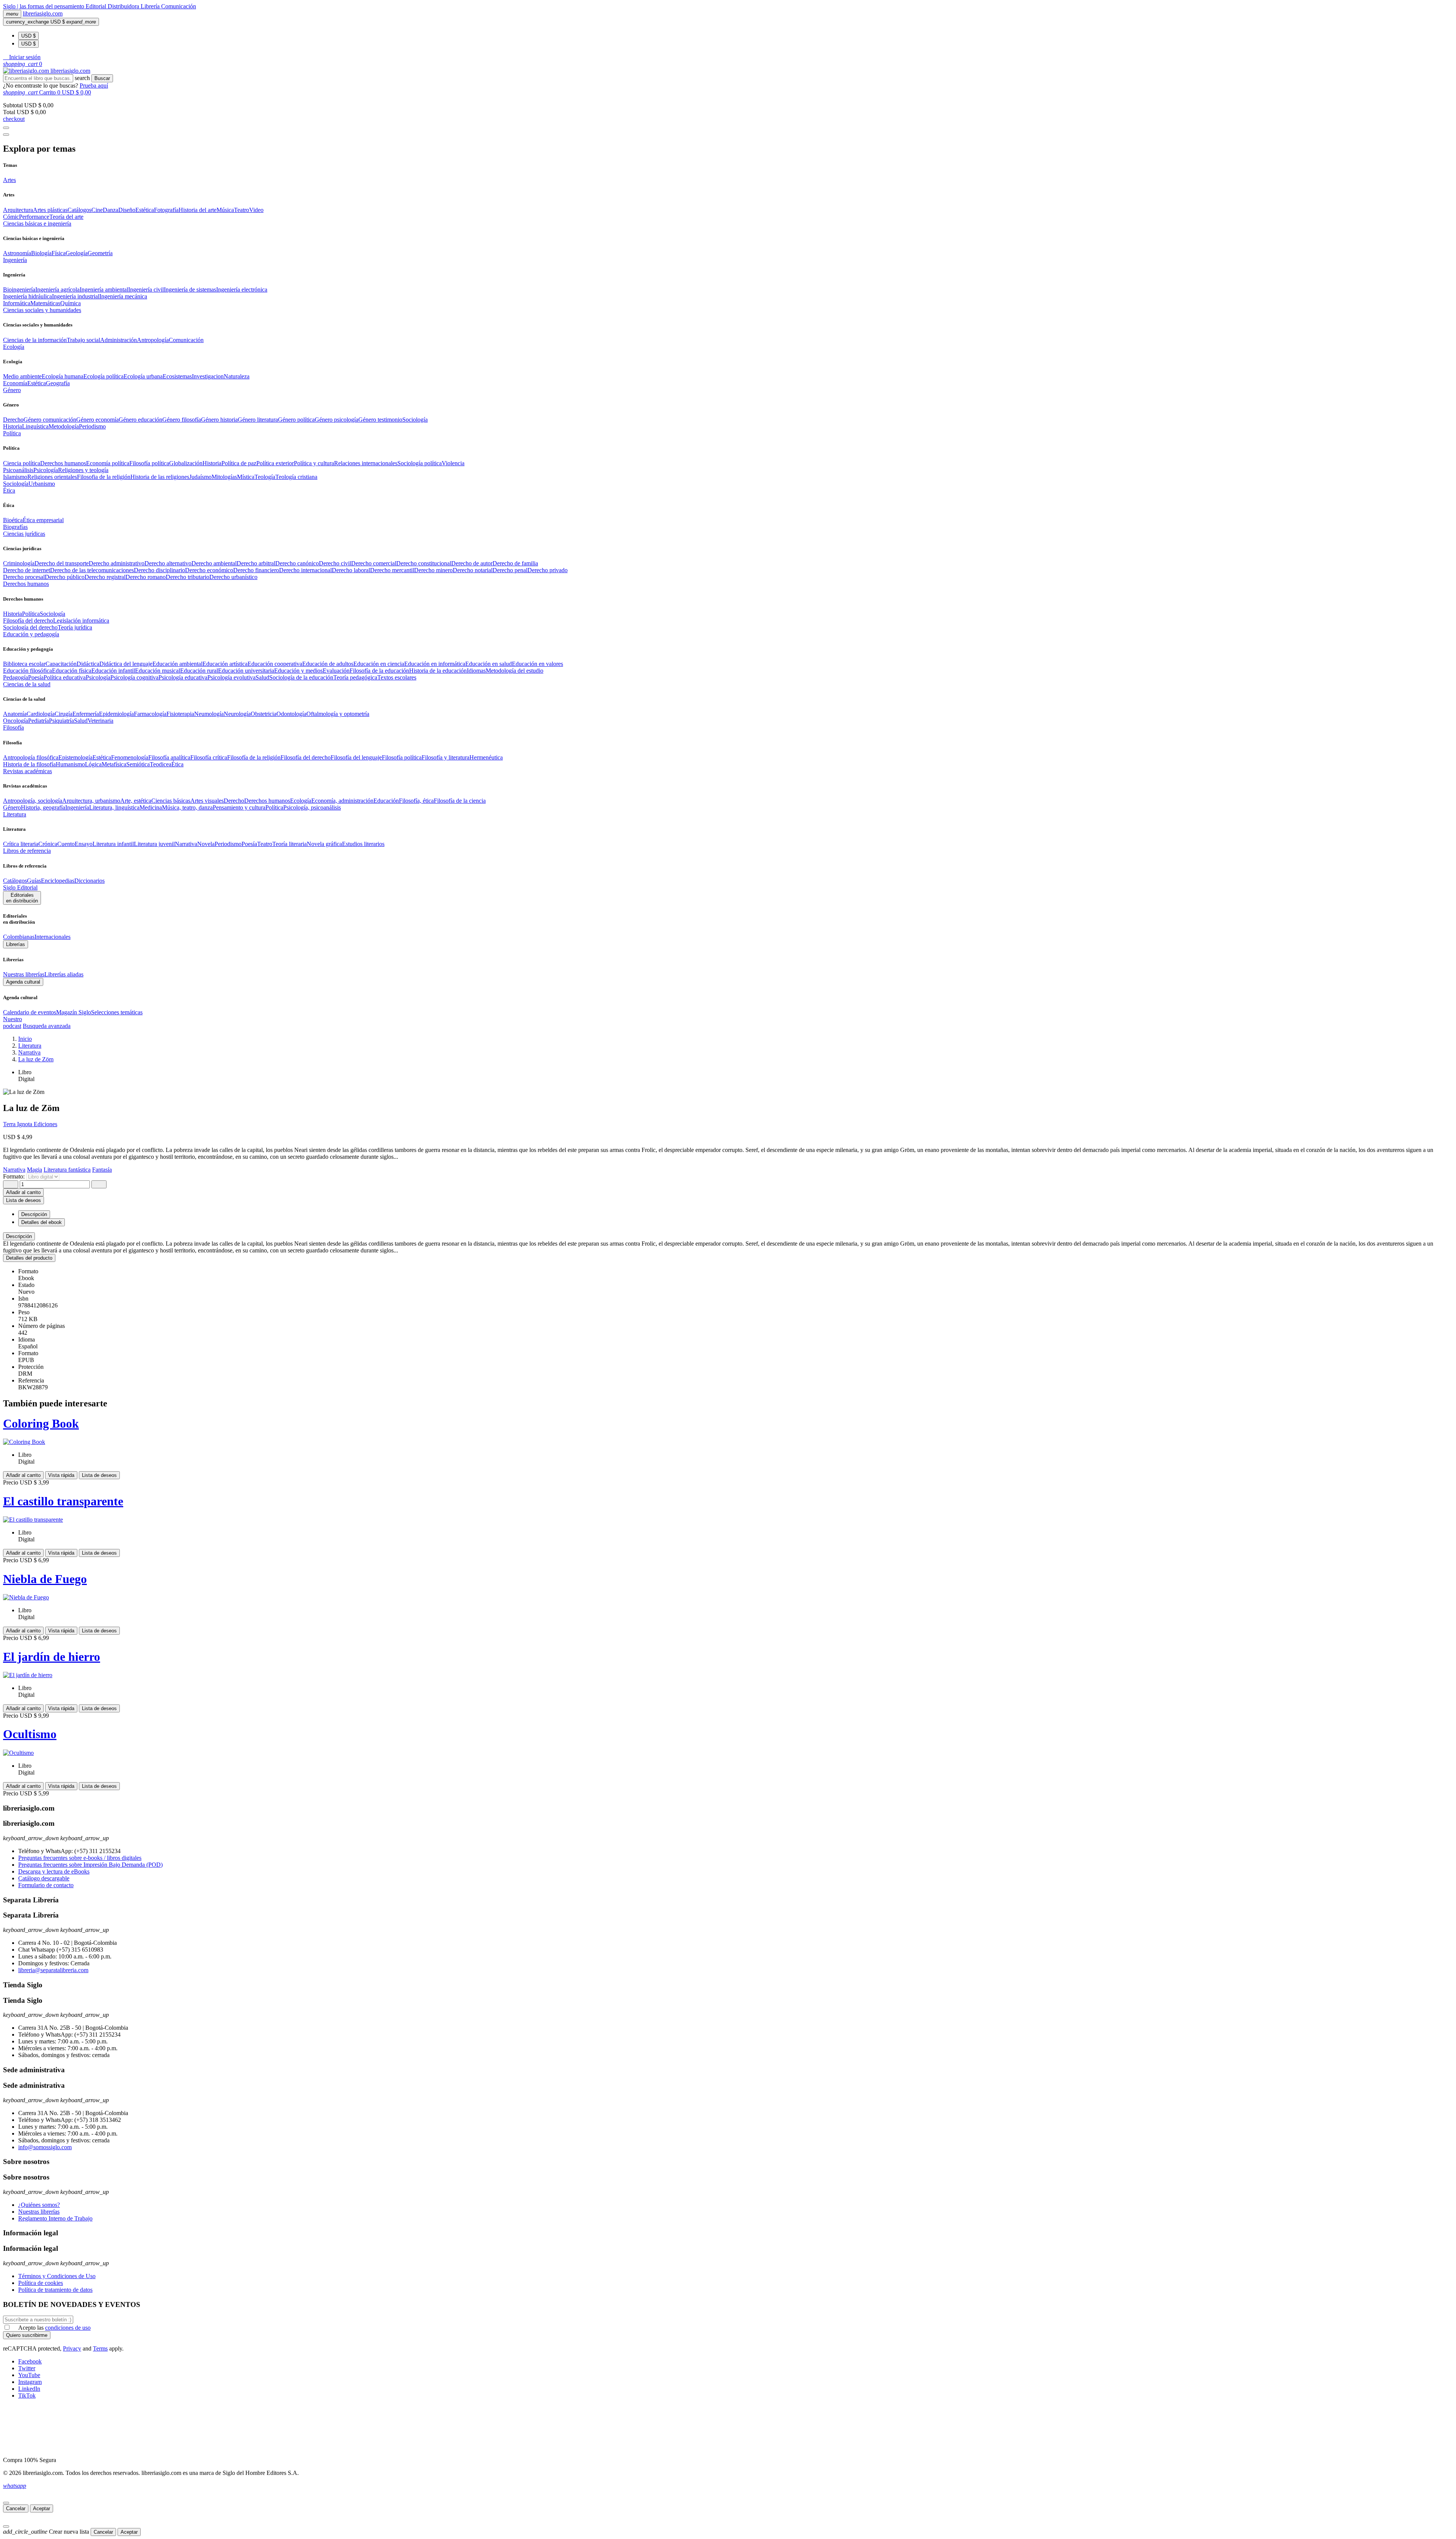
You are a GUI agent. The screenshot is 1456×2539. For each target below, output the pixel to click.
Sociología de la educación (301, 677)
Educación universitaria (246, 671)
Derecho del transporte (62, 563)
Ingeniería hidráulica (27, 296)
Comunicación (179, 6)
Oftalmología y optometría (338, 714)
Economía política (108, 463)
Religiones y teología (83, 470)
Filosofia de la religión (104, 477)
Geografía (58, 383)
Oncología (16, 721)
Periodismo (92, 426)
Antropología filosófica (31, 757)
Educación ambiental (177, 664)
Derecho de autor (472, 563)
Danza (111, 210)
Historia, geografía (43, 807)
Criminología (19, 563)
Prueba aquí (94, 86)
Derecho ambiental (214, 563)
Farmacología (150, 714)
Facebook (30, 2361)
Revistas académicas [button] (27, 771)
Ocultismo (30, 1734)
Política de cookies (41, 2283)
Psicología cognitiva (134, 677)
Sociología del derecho (30, 627)
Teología (265, 477)
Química (71, 303)
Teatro (242, 210)
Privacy (72, 2348)
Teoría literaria (289, 844)
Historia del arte (198, 210)
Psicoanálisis (18, 470)
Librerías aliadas (64, 974)
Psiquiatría (61, 721)
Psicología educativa (183, 677)
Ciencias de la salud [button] (27, 684)
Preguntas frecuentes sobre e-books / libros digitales (80, 1858)
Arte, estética (136, 801)
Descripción (19, 1236)
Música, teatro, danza (187, 807)
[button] (22, 57)
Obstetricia (264, 714)
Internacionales (53, 937)
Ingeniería (77, 807)
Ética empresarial (43, 520)
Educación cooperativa (275, 664)
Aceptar (42, 2508)
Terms (100, 2348)
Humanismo (70, 764)
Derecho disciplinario (159, 570)
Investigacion (208, 376)
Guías (34, 881)
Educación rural (199, 671)
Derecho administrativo (117, 563)
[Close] (6, 135)
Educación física (72, 671)
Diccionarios (89, 881)
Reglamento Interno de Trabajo (55, 2218)
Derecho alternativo (168, 563)
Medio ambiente (22, 376)
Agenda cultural (23, 982)
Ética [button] (9, 490)
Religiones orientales (52, 477)
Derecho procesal (24, 577)
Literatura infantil (113, 844)
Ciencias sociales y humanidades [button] (42, 310)
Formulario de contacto (46, 1885)
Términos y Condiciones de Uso (57, 2276)
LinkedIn (29, 2389)
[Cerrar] (6, 2503)
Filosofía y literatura (446, 757)
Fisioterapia (180, 714)
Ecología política (104, 376)
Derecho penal (510, 570)
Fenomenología (130, 757)
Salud (262, 677)
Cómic (11, 217)
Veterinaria (100, 721)
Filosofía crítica (209, 757)
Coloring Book (41, 1423)
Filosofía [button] (13, 727)
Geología (77, 253)
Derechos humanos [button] (26, 584)
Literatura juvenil (154, 844)
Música (225, 210)
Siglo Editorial (20, 887)
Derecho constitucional (424, 563)
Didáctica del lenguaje (126, 664)
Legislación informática (81, 621)
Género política (296, 420)
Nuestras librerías (24, 974)
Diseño (127, 210)
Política (31, 614)
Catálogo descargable (44, 1878)
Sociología (415, 420)
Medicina (151, 807)
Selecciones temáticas (117, 1012)
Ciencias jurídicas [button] (24, 534)
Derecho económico (209, 570)
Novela (206, 844)
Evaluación (336, 671)
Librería (151, 6)
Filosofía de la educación (379, 671)
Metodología (64, 426)
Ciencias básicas (171, 801)
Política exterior (275, 463)
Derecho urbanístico (233, 577)
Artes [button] (9, 180)
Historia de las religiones (160, 477)
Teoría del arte (66, 217)
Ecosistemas (177, 376)
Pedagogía (16, 677)
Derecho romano (146, 577)
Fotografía (166, 210)
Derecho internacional (305, 570)
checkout (14, 119)
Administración (118, 340)
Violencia (453, 463)
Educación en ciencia (379, 664)
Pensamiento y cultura (239, 807)
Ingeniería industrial (76, 296)
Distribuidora (124, 6)
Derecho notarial (473, 570)
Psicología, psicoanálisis (312, 807)
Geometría (100, 253)
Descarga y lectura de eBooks (54, 1871)
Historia (13, 426)
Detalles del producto (29, 1258)
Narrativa (186, 844)
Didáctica (88, 664)
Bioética (13, 520)
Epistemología (75, 757)
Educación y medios (298, 671)
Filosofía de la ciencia (460, 801)
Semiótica (138, 764)
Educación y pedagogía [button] (31, 634)
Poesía (36, 677)
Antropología (153, 340)
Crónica (48, 844)
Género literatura (258, 420)
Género (12, 807)
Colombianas (19, 937)
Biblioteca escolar (24, 664)
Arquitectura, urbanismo (91, 801)
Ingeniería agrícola (57, 290)
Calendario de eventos (30, 1012)
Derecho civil (335, 563)
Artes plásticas (50, 210)
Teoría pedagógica (355, 677)
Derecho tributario (187, 577)
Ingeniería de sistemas (190, 290)
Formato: (15, 1176)
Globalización (186, 463)
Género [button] (12, 390)
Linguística (35, 426)
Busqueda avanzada (47, 1026)
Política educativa (65, 677)
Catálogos (79, 210)
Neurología (237, 714)
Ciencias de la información (35, 340)
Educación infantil (113, 671)
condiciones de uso (68, 2328)
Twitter (27, 2368)
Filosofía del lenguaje (356, 757)
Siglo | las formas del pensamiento (44, 6)
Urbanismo (42, 484)
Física (59, 253)
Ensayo (84, 844)
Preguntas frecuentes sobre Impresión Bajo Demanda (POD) (90, 1865)
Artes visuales (207, 801)
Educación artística (225, 664)
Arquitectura (18, 210)
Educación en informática (435, 664)
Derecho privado (548, 570)
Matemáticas (45, 303)
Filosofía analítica (169, 757)
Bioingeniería (19, 290)
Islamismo (15, 477)
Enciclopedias (58, 881)
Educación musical (158, 671)
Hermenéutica (486, 757)
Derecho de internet (27, 570)
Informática (17, 303)
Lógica (93, 764)
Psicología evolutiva (231, 677)
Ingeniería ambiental (104, 290)
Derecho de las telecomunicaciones (92, 570)
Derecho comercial (374, 563)
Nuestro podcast (13, 1022)
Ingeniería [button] (15, 260)
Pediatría (38, 721)
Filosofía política (149, 463)
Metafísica (114, 764)
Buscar (102, 78)
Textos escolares (397, 677)
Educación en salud (489, 664)
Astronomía (17, 253)
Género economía (97, 420)
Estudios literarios (363, 844)
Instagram (30, 2382)
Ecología (301, 801)
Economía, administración (342, 801)
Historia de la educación (438, 671)
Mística (246, 477)
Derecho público (65, 577)
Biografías (15, 527)
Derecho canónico (297, 563)
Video (256, 210)
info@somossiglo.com (45, 2147)
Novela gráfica (324, 844)
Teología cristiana (296, 477)
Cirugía (64, 714)
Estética (145, 210)
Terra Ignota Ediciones (30, 1124)
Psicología (46, 470)
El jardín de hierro (52, 1657)
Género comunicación (50, 420)
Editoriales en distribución (22, 898)
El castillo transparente (63, 1501)
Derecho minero (433, 570)
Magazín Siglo (74, 1012)
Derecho (13, 420)
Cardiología (41, 714)
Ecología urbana (143, 376)
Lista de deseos (99, 1475)
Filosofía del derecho (28, 621)
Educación (386, 801)
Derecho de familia (515, 563)
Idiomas (476, 671)
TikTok (27, 2395)
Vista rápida (61, 1475)
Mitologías (224, 477)
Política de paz (239, 463)
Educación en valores (537, 664)
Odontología (291, 714)
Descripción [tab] (34, 1214)
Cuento (66, 844)
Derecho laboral (351, 570)
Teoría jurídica (75, 627)
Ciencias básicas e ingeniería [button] (37, 224)
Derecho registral (105, 577)
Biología (41, 253)
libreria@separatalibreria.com (53, 1970)
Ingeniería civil (146, 290)
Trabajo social (83, 340)
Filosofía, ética (416, 801)
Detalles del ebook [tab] (42, 1222)
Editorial (97, 6)
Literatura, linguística (114, 807)
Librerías (16, 944)
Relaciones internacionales (366, 463)
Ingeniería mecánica (123, 296)
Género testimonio (380, 420)
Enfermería (86, 714)
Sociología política (420, 463)
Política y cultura (314, 463)
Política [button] (12, 433)
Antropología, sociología (33, 801)
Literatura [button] (15, 814)
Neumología (209, 714)
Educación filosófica (27, 671)
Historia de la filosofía (29, 764)
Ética (177, 764)
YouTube (29, 2375)
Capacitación (61, 664)
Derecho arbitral (256, 563)
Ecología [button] (14, 347)
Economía (15, 383)
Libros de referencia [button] (27, 851)
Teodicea (161, 764)
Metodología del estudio (515, 671)
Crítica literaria (21, 844)
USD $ (28, 36)
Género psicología (337, 420)
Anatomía (15, 714)
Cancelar (16, 2508)
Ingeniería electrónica (242, 290)
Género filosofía (182, 420)
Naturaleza (237, 376)
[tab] (728, 1236)
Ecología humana (63, 376)
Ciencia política (22, 463)
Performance (34, 217)
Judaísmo (200, 477)
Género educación (140, 420)
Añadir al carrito (23, 1192)
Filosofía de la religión (254, 757)
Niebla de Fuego (45, 1579)
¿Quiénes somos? (39, 2205)
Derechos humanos (63, 463)
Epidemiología (116, 714)
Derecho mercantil (392, 570)
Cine (97, 210)
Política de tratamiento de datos (55, 2290)
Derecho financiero (256, 570)
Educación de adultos (328, 664)
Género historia (219, 420)
